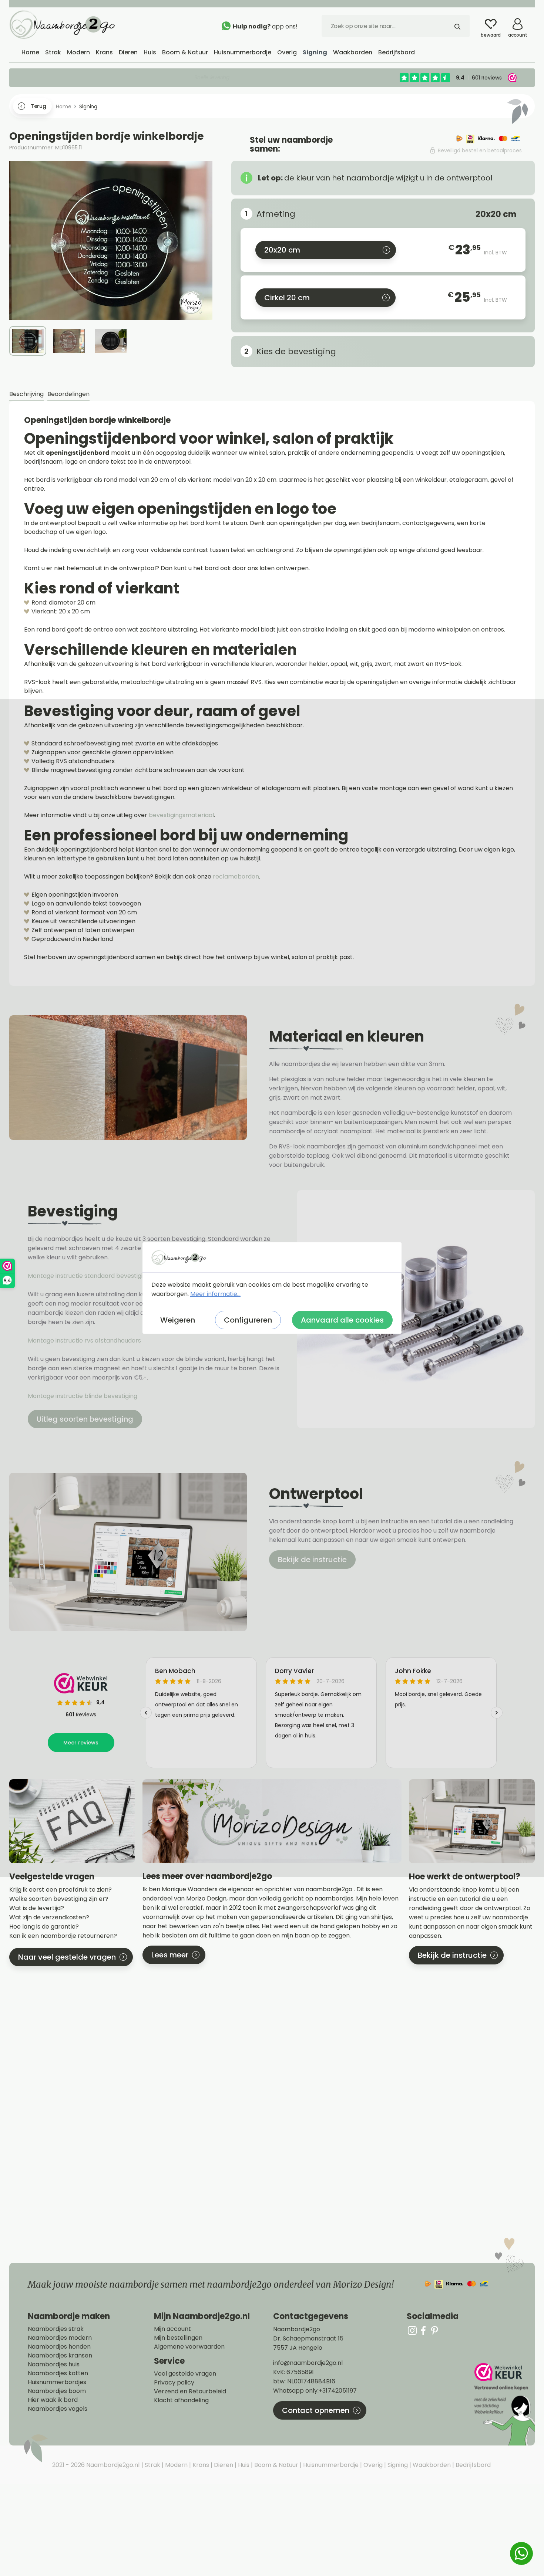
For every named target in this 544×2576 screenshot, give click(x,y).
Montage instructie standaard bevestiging (89, 1276)
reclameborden (236, 876)
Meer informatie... (215, 1294)
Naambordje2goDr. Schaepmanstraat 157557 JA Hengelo (308, 2338)
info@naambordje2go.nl (308, 2363)
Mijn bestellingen (178, 2338)
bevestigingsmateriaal (181, 815)
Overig (372, 2465)
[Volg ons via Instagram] (412, 2330)
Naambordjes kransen (60, 2356)
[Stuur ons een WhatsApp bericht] (521, 2553)
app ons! (285, 26)
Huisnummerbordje (330, 2465)
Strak (152, 2465)
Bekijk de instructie (312, 1560)
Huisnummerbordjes (57, 2382)
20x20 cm (282, 250)
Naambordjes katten (58, 2373)
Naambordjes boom (57, 2391)
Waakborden (431, 2465)
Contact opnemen (316, 2410)
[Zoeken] (457, 26)
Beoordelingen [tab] (68, 394)
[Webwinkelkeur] (504, 2404)
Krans (200, 2465)
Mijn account (172, 2329)
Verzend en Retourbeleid (190, 2391)
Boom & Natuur (276, 2465)
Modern (176, 2465)
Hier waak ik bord (53, 2400)
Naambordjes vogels (58, 2409)
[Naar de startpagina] (65, 24)
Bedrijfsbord (472, 2465)
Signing (397, 2465)
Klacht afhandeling (181, 2400)
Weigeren (178, 1320)
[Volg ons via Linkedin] (434, 2330)
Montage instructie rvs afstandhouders (85, 1341)
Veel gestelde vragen (185, 2374)
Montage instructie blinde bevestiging (83, 1396)
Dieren (223, 2465)
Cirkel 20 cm (287, 298)
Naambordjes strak (56, 2329)
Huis (243, 2465)
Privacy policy (174, 2383)
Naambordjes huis (54, 2365)
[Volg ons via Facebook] (423, 2330)
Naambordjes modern (60, 2338)
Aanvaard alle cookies (342, 1320)
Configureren (248, 1320)
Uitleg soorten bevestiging (85, 1419)
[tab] (26, 394)
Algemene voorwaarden (189, 2347)
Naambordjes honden (59, 2347)
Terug (38, 106)
